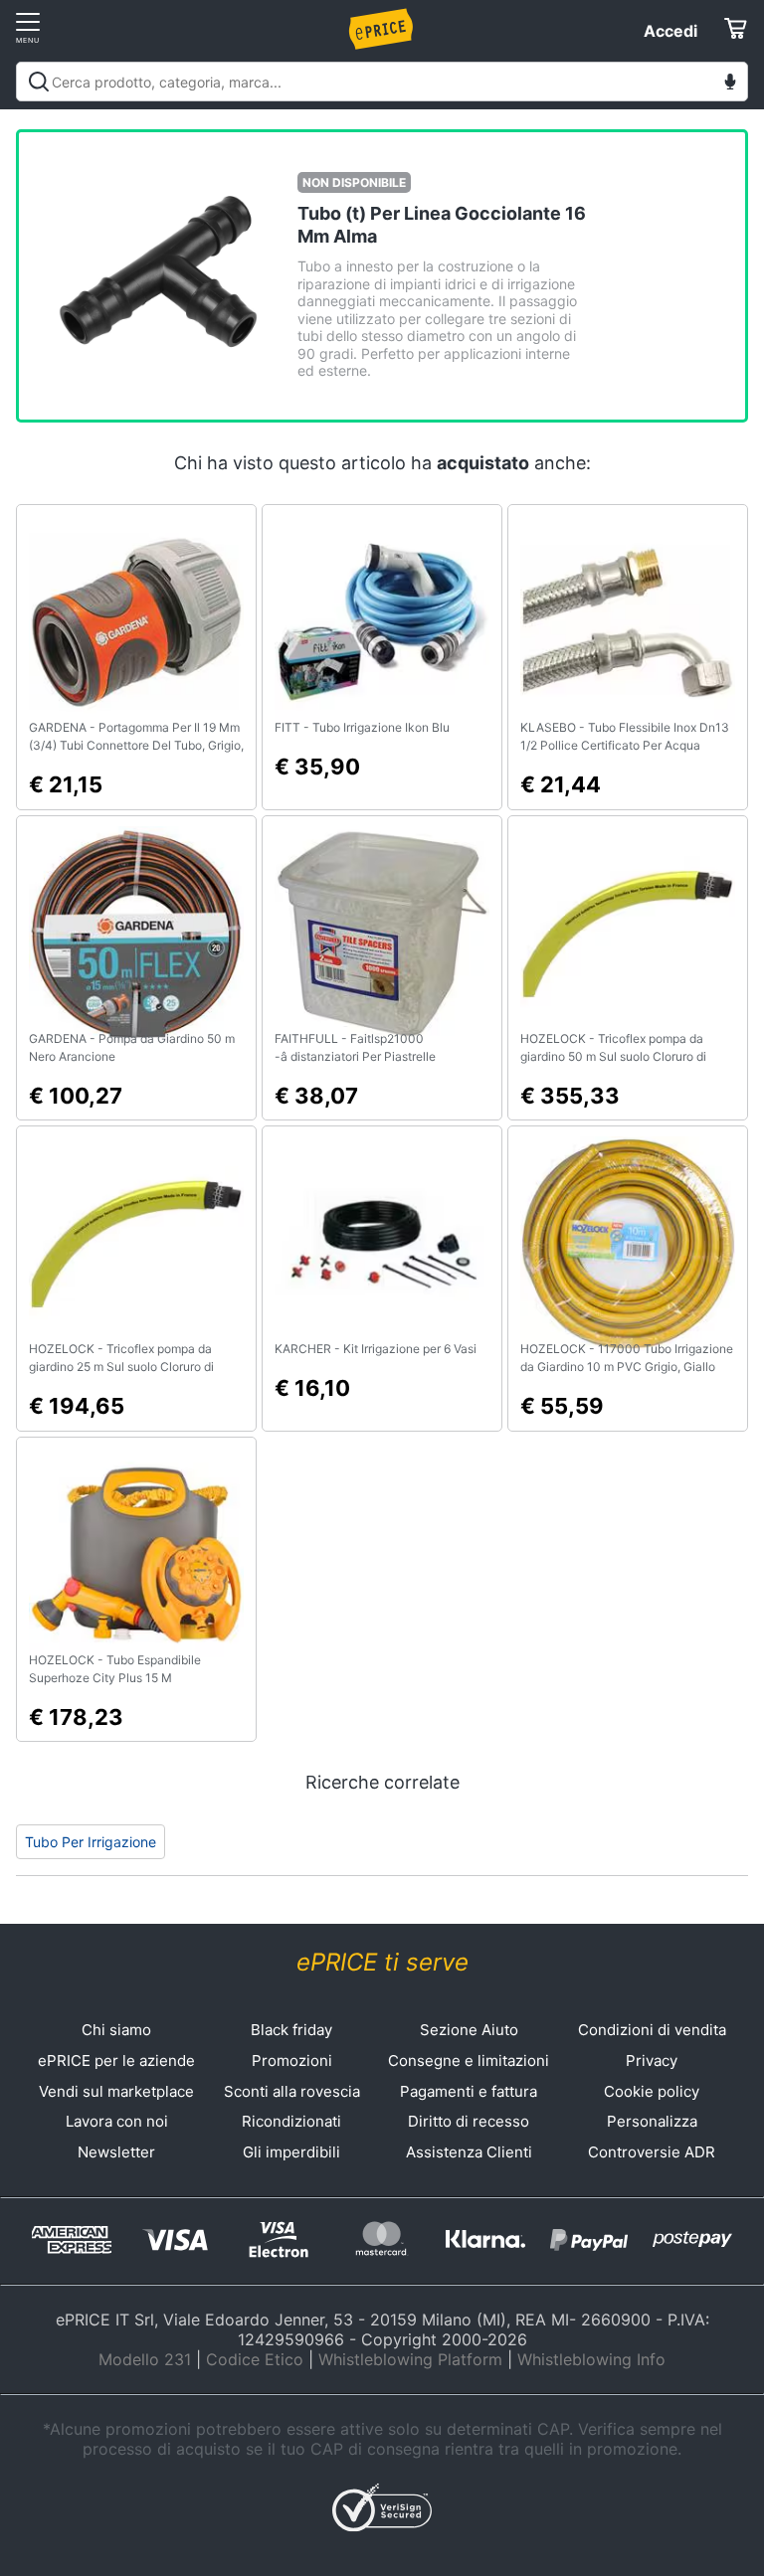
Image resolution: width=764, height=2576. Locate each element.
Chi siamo (116, 2030)
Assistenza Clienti (469, 2152)
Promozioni (292, 2061)
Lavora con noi (117, 2121)
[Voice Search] (730, 84)
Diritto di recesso (469, 2121)
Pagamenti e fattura (469, 2091)
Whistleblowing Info (591, 2359)
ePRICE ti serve (382, 1962)
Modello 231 (145, 2359)
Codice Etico (255, 2359)
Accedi (670, 31)
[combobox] (382, 82)
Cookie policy (652, 2091)
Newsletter (116, 2152)
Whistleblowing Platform (410, 2359)
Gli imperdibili (291, 2152)
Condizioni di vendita (652, 2030)
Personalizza (652, 2121)
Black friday (291, 2030)
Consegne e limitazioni (469, 2061)
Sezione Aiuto (469, 2030)
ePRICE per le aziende (116, 2061)
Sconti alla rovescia (292, 2091)
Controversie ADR (652, 2152)
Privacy (652, 2061)
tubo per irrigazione (91, 1842)
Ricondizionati (291, 2121)
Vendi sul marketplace (116, 2091)
